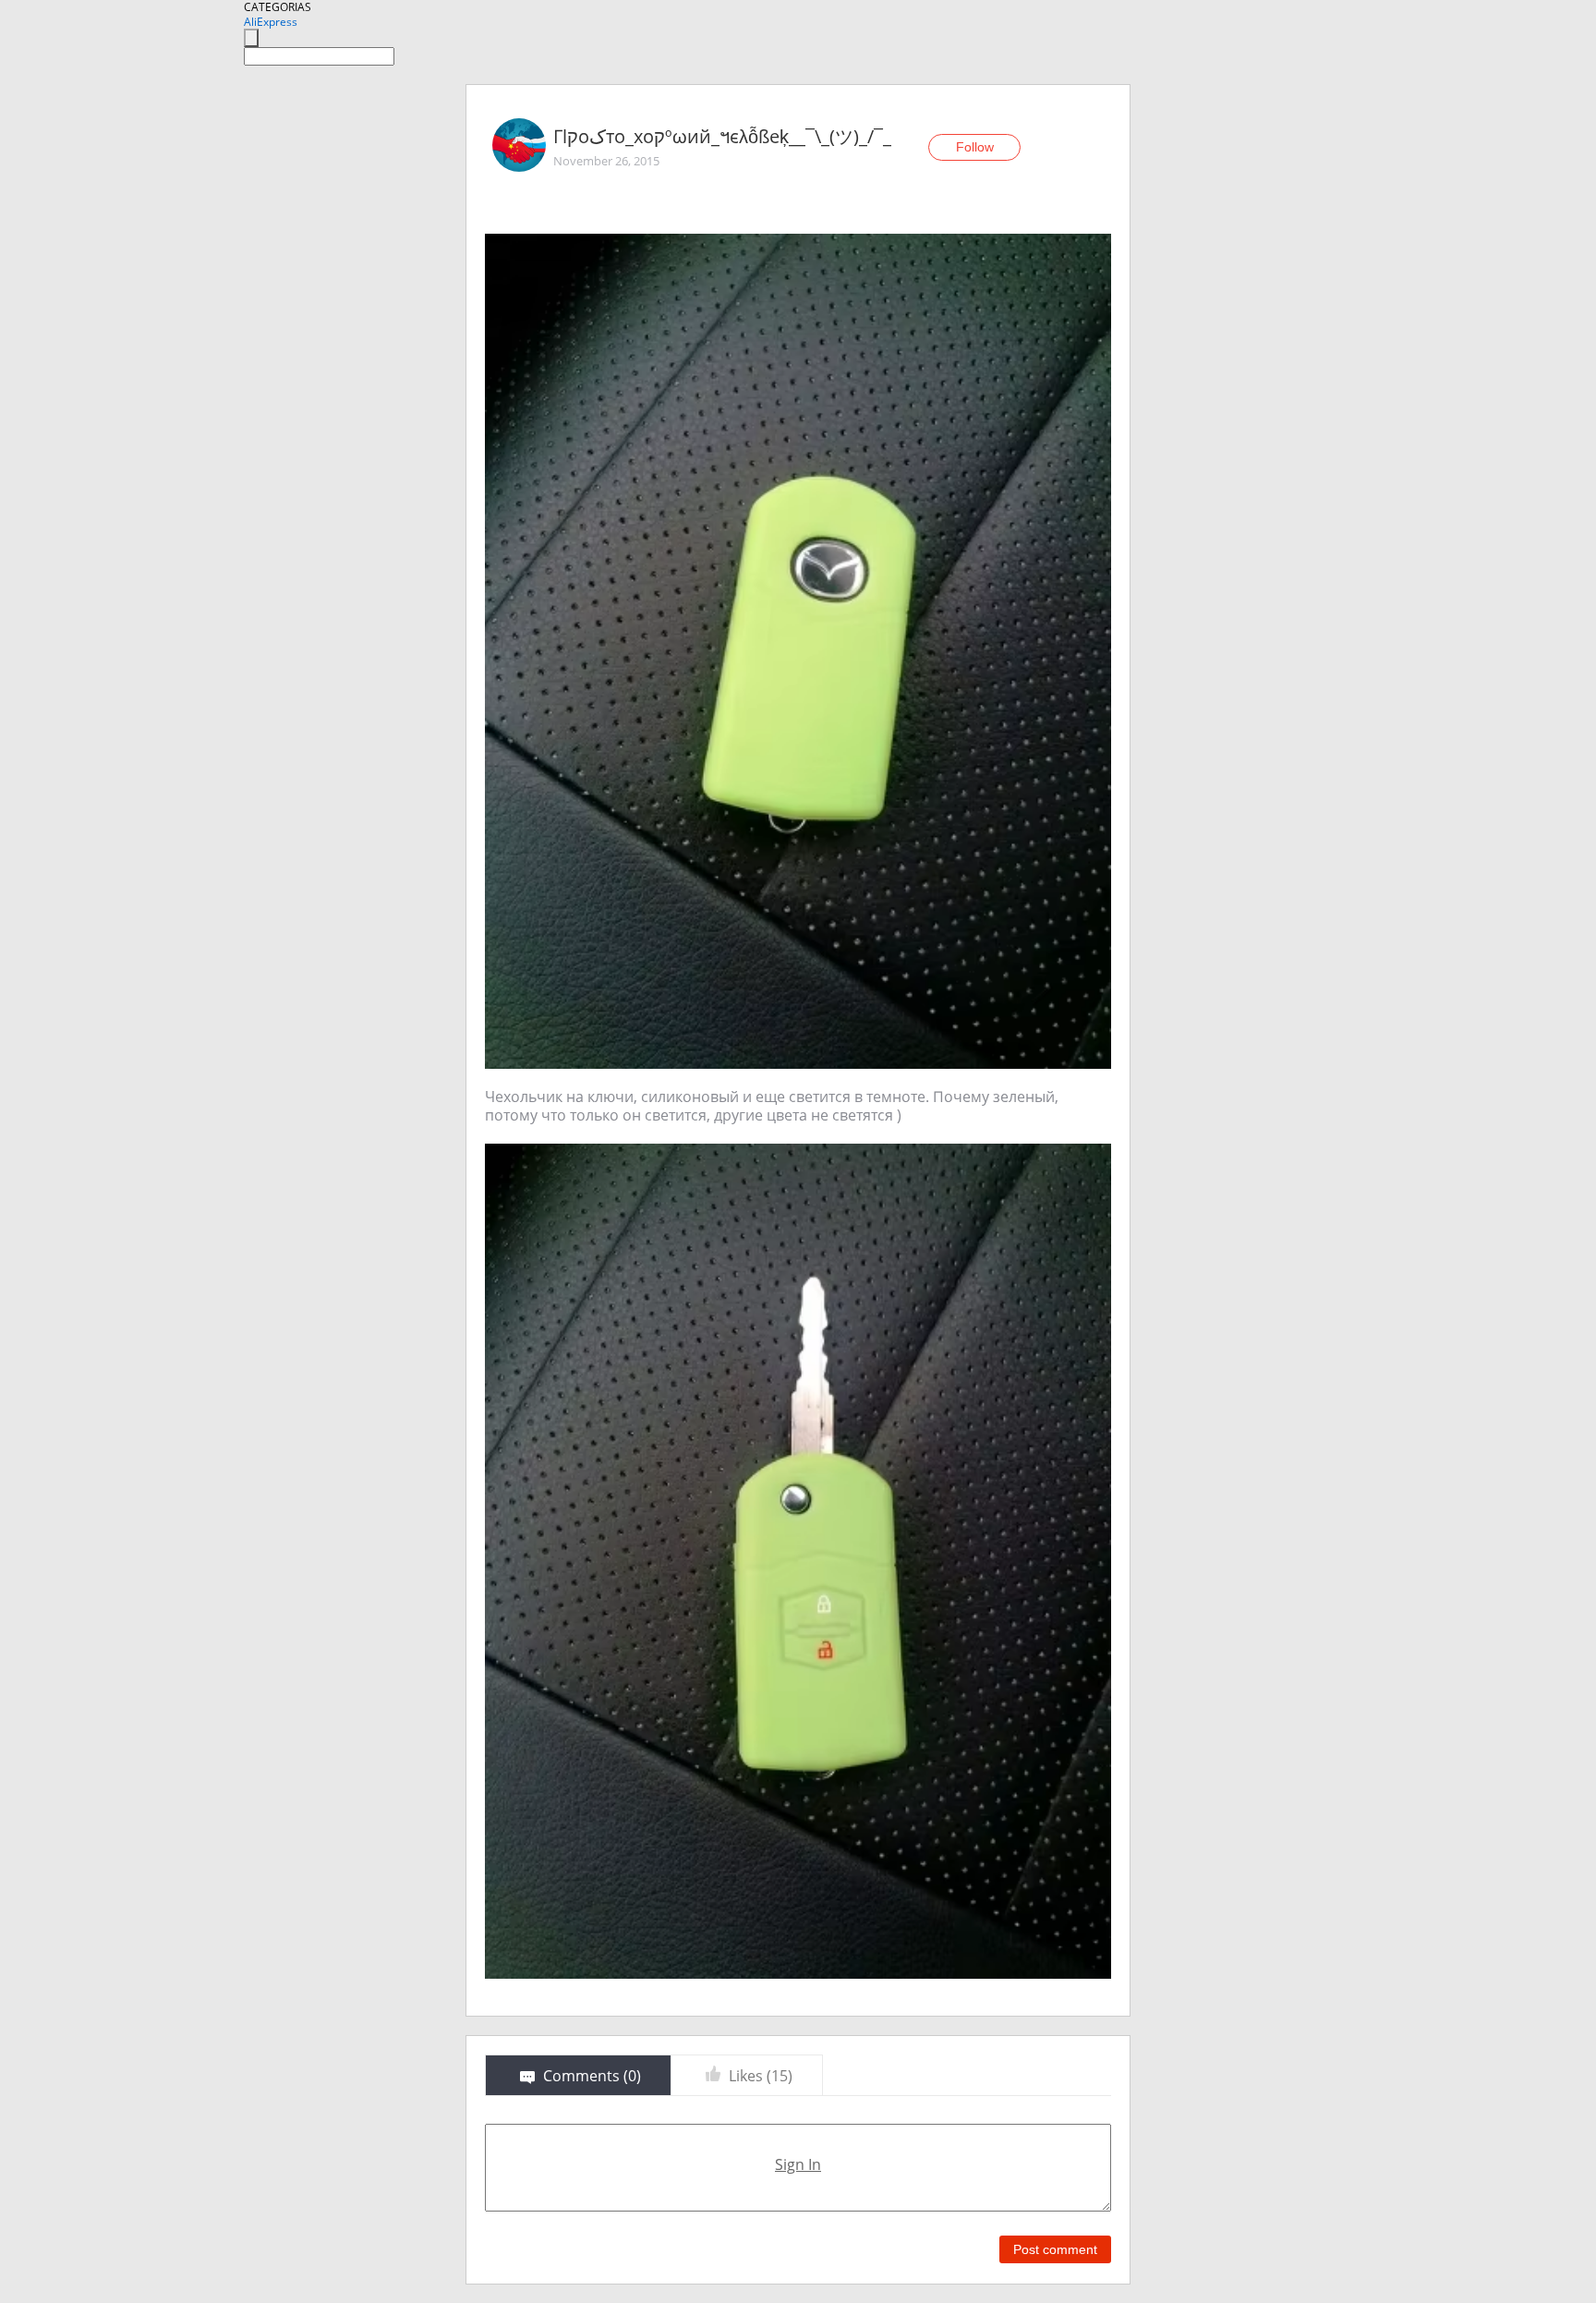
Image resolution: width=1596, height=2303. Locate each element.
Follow (975, 147)
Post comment (1055, 2249)
